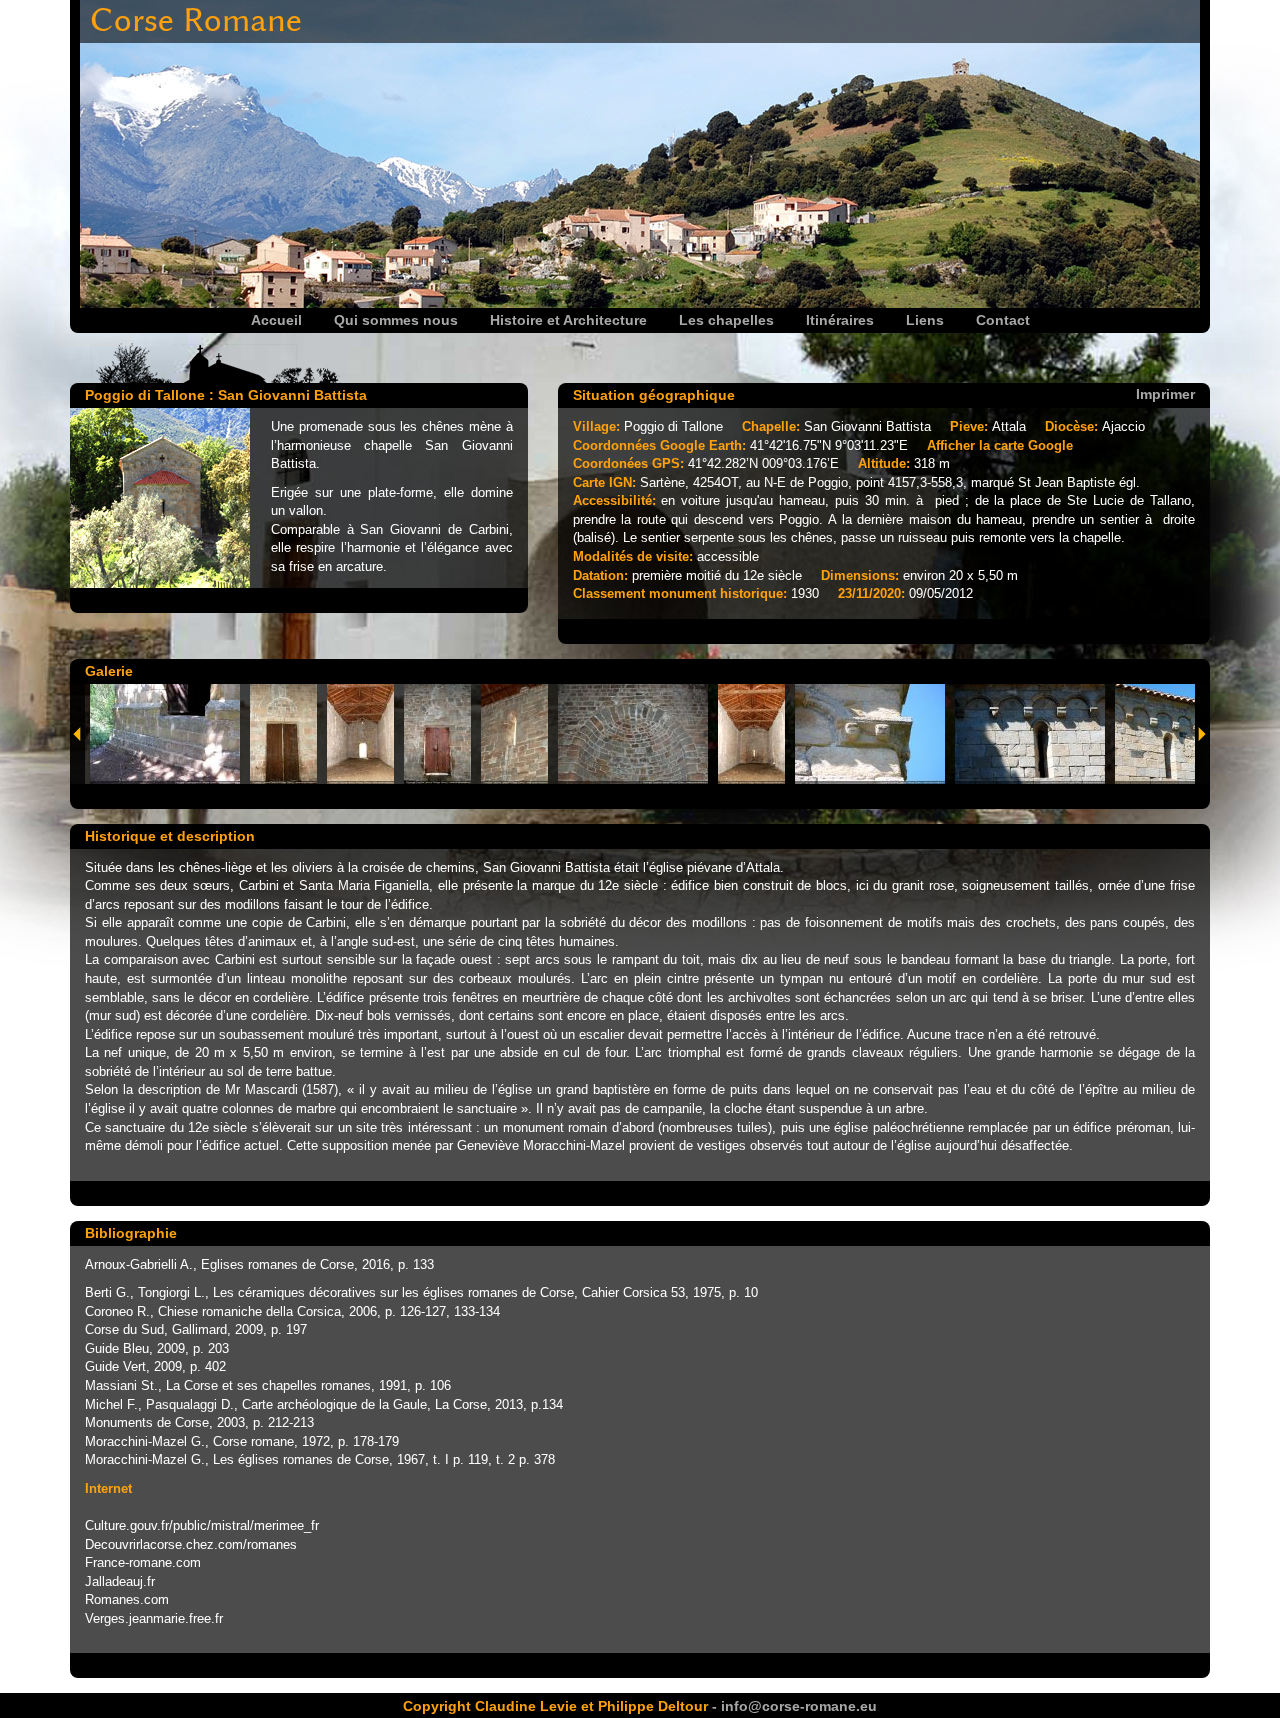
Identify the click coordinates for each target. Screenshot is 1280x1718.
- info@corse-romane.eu (792, 1706)
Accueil (276, 320)
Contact (1003, 320)
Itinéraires (840, 320)
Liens (925, 320)
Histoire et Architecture (568, 320)
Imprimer (1165, 393)
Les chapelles (726, 320)
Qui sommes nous (396, 320)
